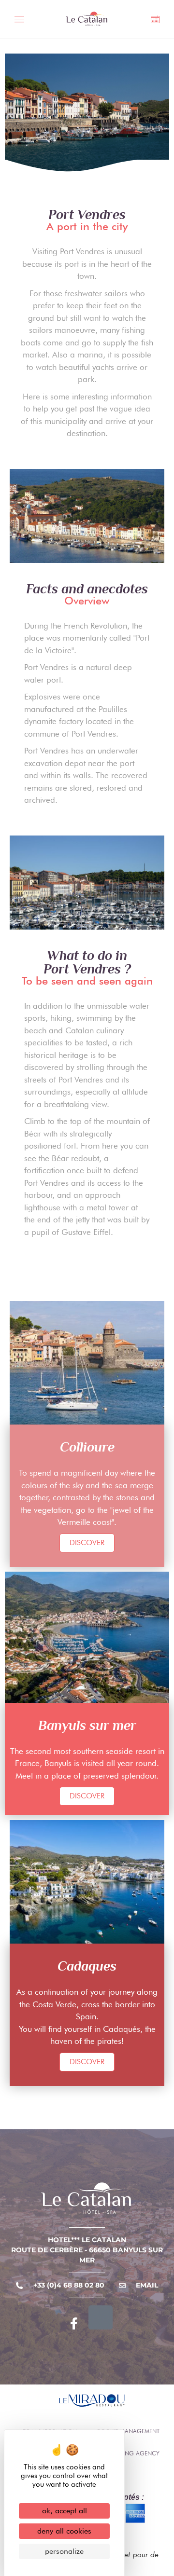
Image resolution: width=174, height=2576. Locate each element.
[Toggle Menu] (22, 21)
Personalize (64, 2551)
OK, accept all (65, 2511)
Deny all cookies (64, 2531)
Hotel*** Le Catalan (87, 2240)
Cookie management (128, 2431)
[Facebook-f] (74, 2324)
